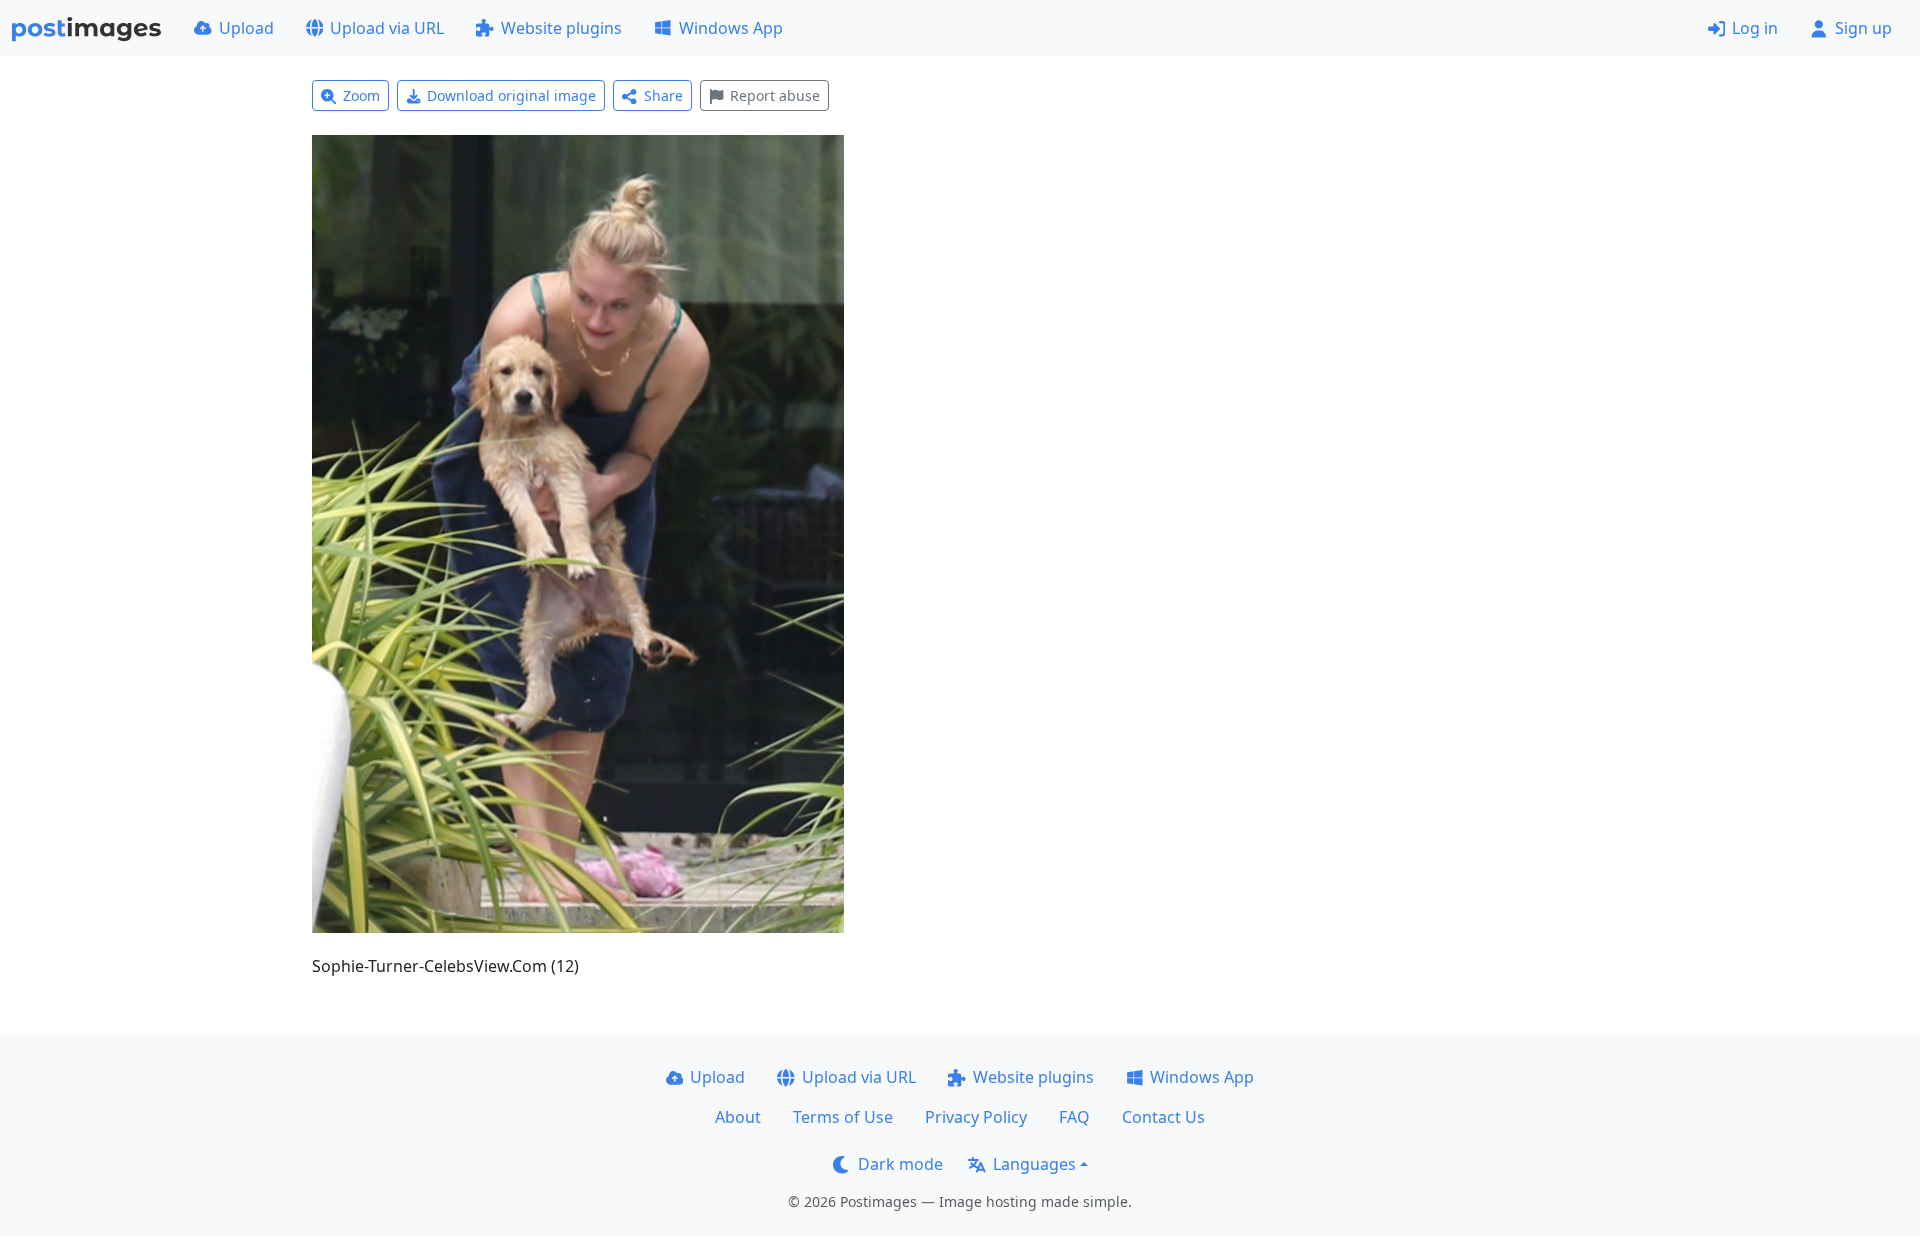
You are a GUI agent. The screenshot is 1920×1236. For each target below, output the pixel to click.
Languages (1034, 1164)
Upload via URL (387, 28)
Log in (1755, 28)
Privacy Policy (976, 1117)
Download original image (511, 95)
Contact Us (1163, 1117)
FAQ (1074, 1117)
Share (663, 95)
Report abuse (775, 95)
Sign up (1863, 28)
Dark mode (900, 1164)
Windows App (731, 28)
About (738, 1117)
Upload (246, 28)
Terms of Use (843, 1117)
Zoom (361, 95)
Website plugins (561, 28)
